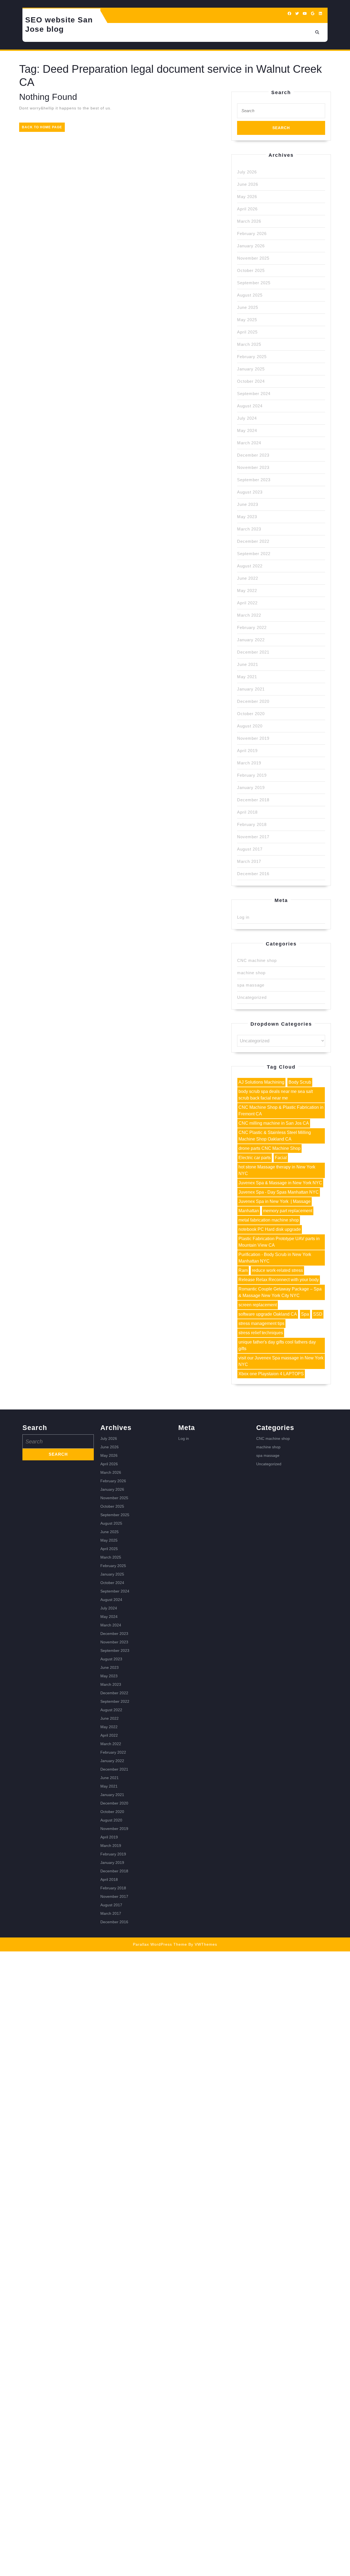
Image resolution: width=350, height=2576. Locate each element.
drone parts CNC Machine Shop (269, 1148)
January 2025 (251, 369)
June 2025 (248, 307)
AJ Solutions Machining (261, 1082)
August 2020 (250, 726)
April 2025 (247, 332)
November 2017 (253, 837)
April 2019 (247, 751)
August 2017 (250, 849)
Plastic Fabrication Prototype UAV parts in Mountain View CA (279, 1242)
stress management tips (261, 1323)
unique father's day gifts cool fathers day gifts (277, 1345)
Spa (305, 1314)
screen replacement (258, 1305)
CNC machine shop (257, 960)
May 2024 (247, 430)
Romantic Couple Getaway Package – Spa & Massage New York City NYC (280, 1292)
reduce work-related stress (277, 1270)
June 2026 (248, 184)
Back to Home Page (43, 128)
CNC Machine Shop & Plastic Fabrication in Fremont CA (281, 1111)
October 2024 (251, 381)
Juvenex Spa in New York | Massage (275, 1201)
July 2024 (247, 418)
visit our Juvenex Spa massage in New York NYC (281, 1361)
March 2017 (249, 861)
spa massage (251, 985)
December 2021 (253, 652)
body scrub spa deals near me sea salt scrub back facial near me (276, 1095)
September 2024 (254, 394)
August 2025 (250, 295)
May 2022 (247, 591)
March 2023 (249, 529)
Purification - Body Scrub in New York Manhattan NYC (275, 1258)
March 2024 (249, 443)
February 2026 (252, 233)
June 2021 (248, 664)
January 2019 (251, 787)
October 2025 (251, 270)
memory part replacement (288, 1211)
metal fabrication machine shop (269, 1220)
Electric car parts (255, 1158)
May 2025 (247, 320)
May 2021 (247, 677)
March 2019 (249, 763)
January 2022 (251, 640)
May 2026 (247, 197)
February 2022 (252, 627)
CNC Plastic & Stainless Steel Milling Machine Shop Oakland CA (275, 1136)
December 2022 (253, 541)
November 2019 (253, 738)
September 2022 (254, 554)
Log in (243, 917)
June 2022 (248, 578)
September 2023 (254, 480)
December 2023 (253, 455)
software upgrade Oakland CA (268, 1314)
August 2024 (250, 406)
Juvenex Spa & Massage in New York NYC (280, 1183)
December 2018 (253, 800)
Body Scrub (300, 1082)
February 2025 (252, 357)
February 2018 (252, 824)
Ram (243, 1270)
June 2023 (248, 504)
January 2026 (251, 246)
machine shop (251, 973)
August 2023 (250, 492)
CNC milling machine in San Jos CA (274, 1123)
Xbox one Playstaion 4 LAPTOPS (271, 1374)
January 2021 (251, 689)
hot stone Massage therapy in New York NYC (277, 1170)
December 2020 (253, 701)
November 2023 (253, 467)
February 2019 (252, 775)
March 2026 (249, 221)
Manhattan (249, 1211)
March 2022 (249, 615)
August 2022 (250, 566)
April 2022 (247, 603)
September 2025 (254, 283)
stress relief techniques (261, 1333)
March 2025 (249, 344)
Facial (281, 1158)
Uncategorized (252, 997)
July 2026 (247, 172)
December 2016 (253, 874)
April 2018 (247, 812)
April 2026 (247, 209)
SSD (318, 1314)
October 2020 (251, 714)
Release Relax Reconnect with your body (279, 1280)
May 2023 (247, 517)
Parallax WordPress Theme (160, 1944)
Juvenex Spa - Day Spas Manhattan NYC (279, 1192)
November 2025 (253, 258)
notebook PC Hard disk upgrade (270, 1229)
